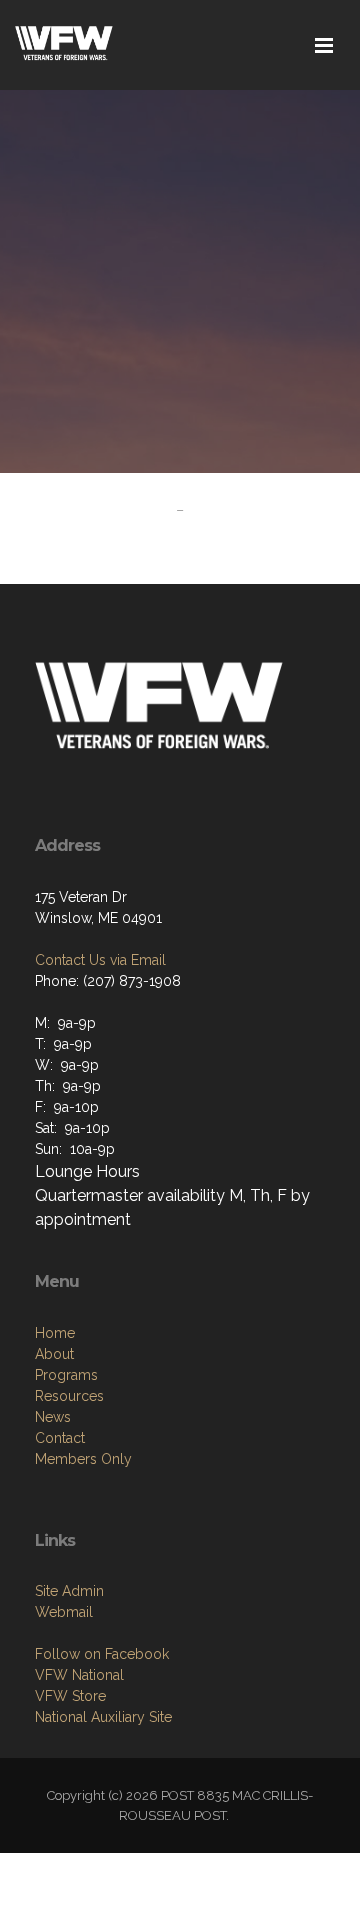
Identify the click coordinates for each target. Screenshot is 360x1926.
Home (55, 1333)
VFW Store (70, 1696)
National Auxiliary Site (103, 1717)
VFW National (79, 1675)
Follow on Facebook (102, 1654)
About (54, 1354)
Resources (69, 1396)
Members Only (83, 1459)
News (53, 1417)
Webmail (64, 1612)
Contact (60, 1438)
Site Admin (69, 1591)
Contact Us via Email (100, 960)
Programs (66, 1375)
